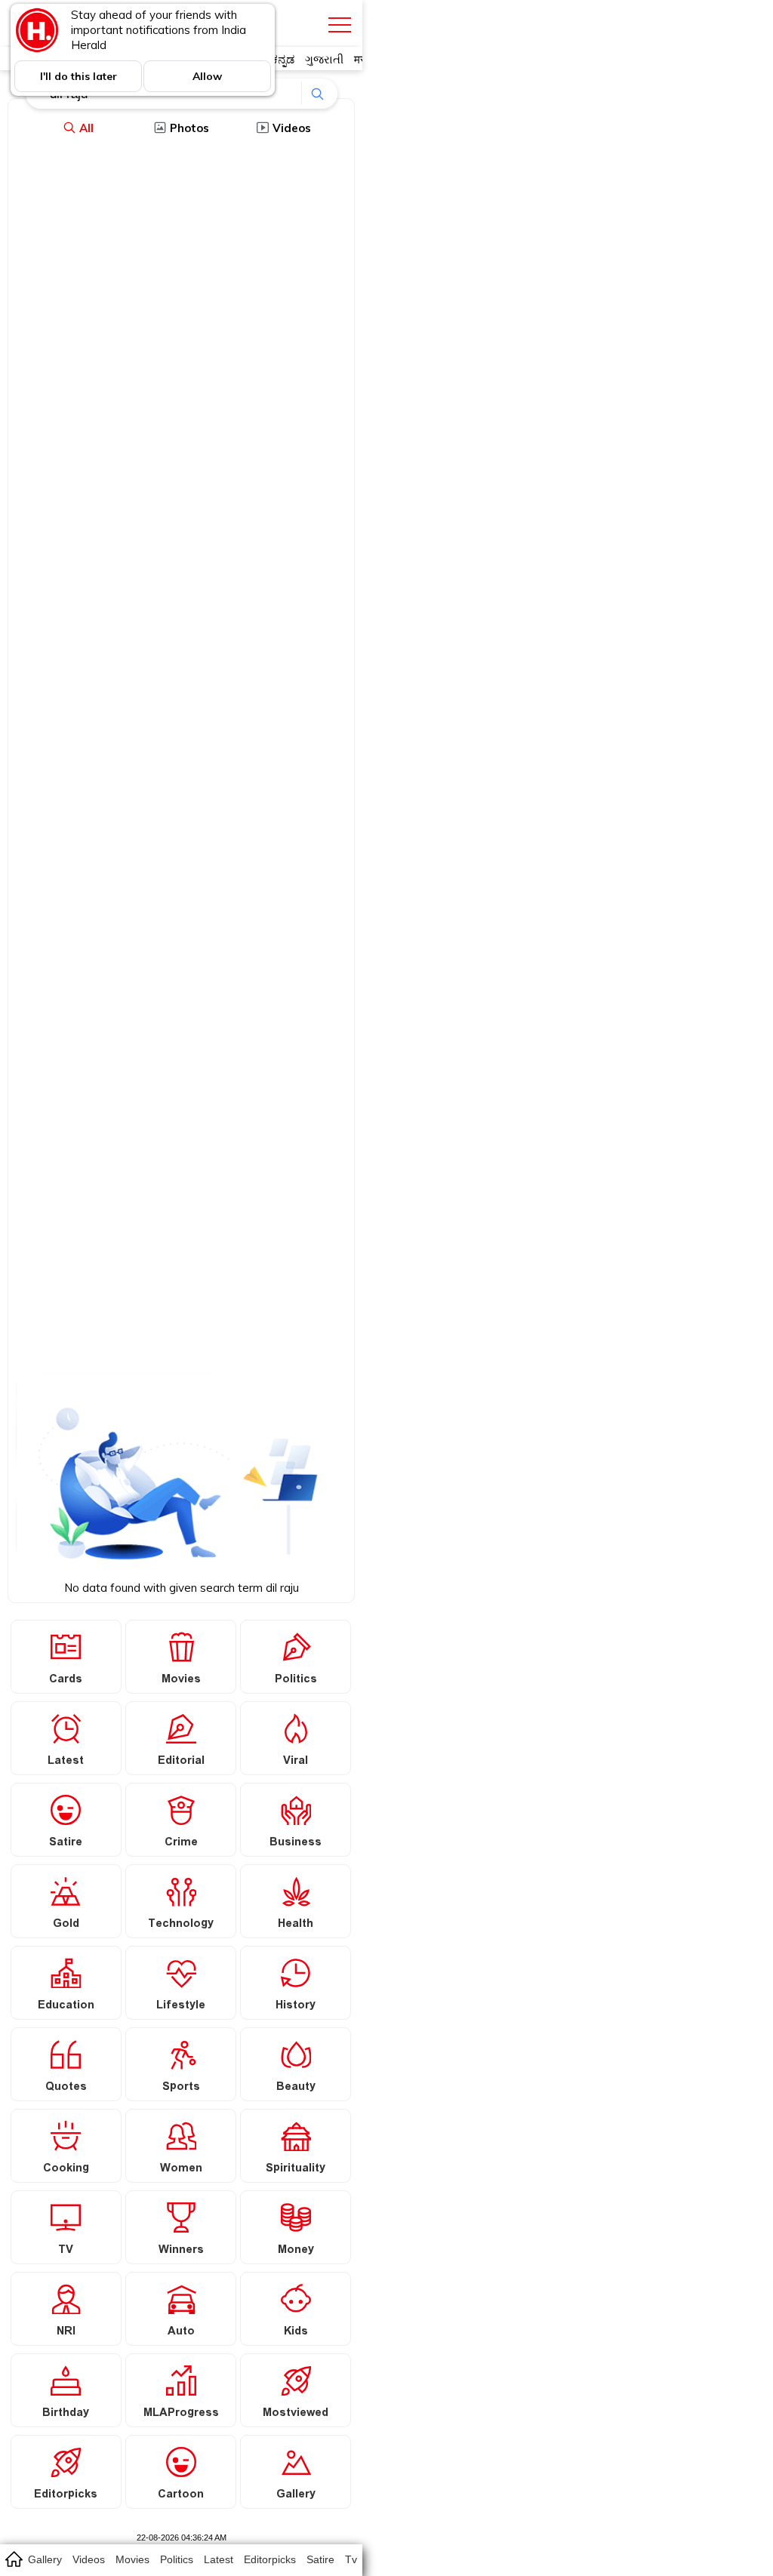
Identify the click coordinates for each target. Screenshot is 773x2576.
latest (219, 2559)
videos (89, 2559)
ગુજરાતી (324, 59)
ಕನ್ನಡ (283, 59)
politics (177, 2559)
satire (320, 2559)
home (13, 2559)
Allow (207, 76)
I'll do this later (79, 76)
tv (351, 2559)
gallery (45, 2559)
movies (132, 2559)
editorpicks (270, 2559)
